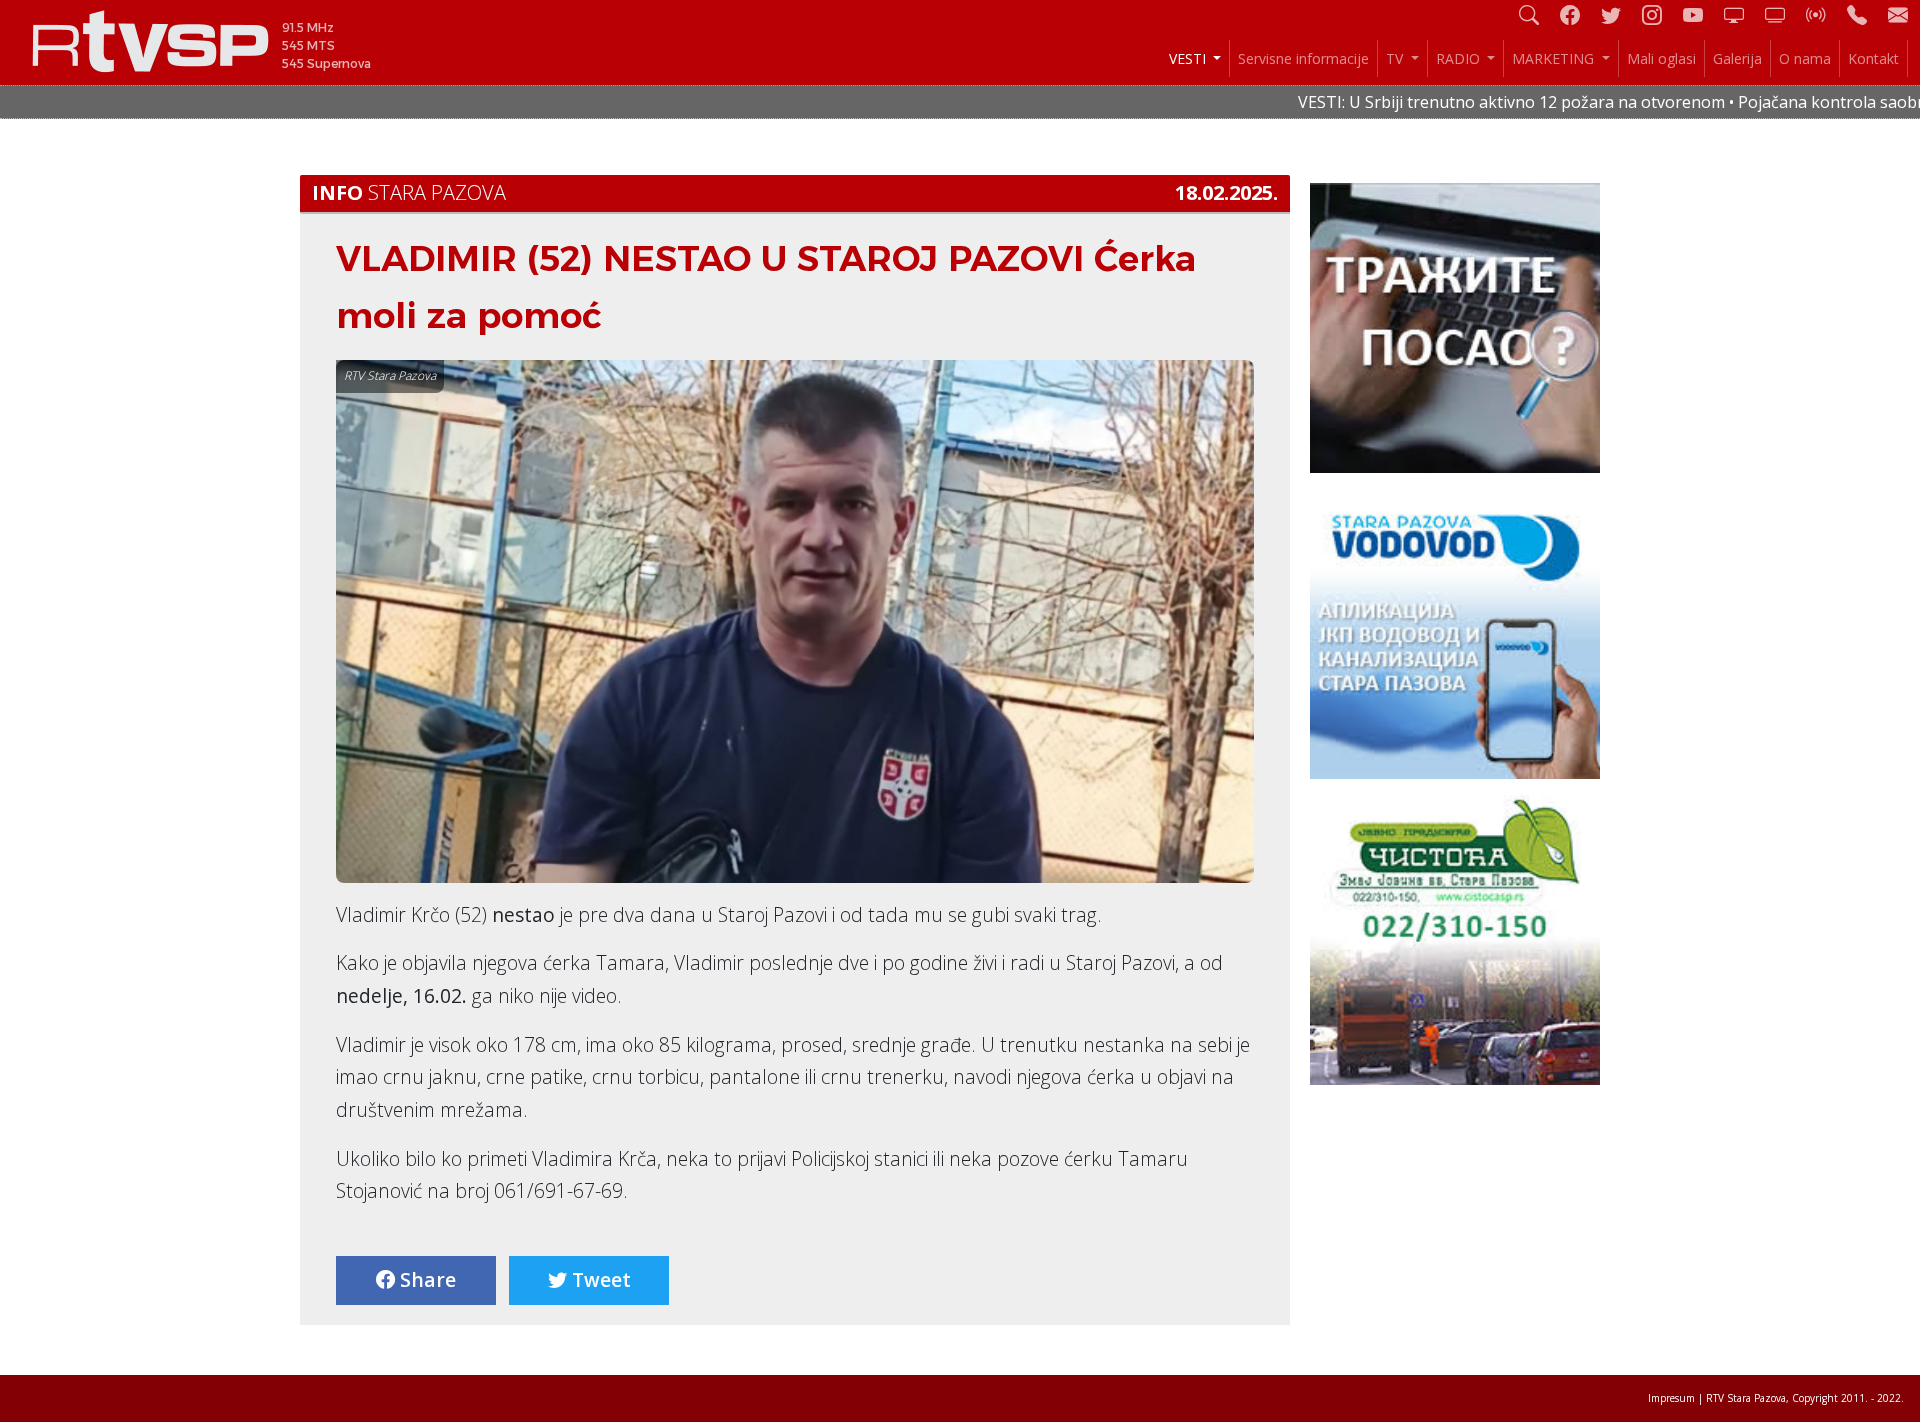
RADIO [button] (1460, 58)
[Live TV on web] (1783, 14)
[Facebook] (1578, 14)
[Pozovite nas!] (1865, 14)
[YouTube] (1701, 14)
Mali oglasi (1661, 58)
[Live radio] (1824, 14)
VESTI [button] (1189, 58)
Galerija (1737, 58)
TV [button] (1396, 58)
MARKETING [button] (1555, 58)
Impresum (1671, 1398)
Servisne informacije (1303, 58)
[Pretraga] (1537, 14)
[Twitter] (1619, 14)
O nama (1805, 58)
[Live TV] (1742, 14)
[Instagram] (1660, 14)
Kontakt (1873, 58)
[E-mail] (1898, 14)
